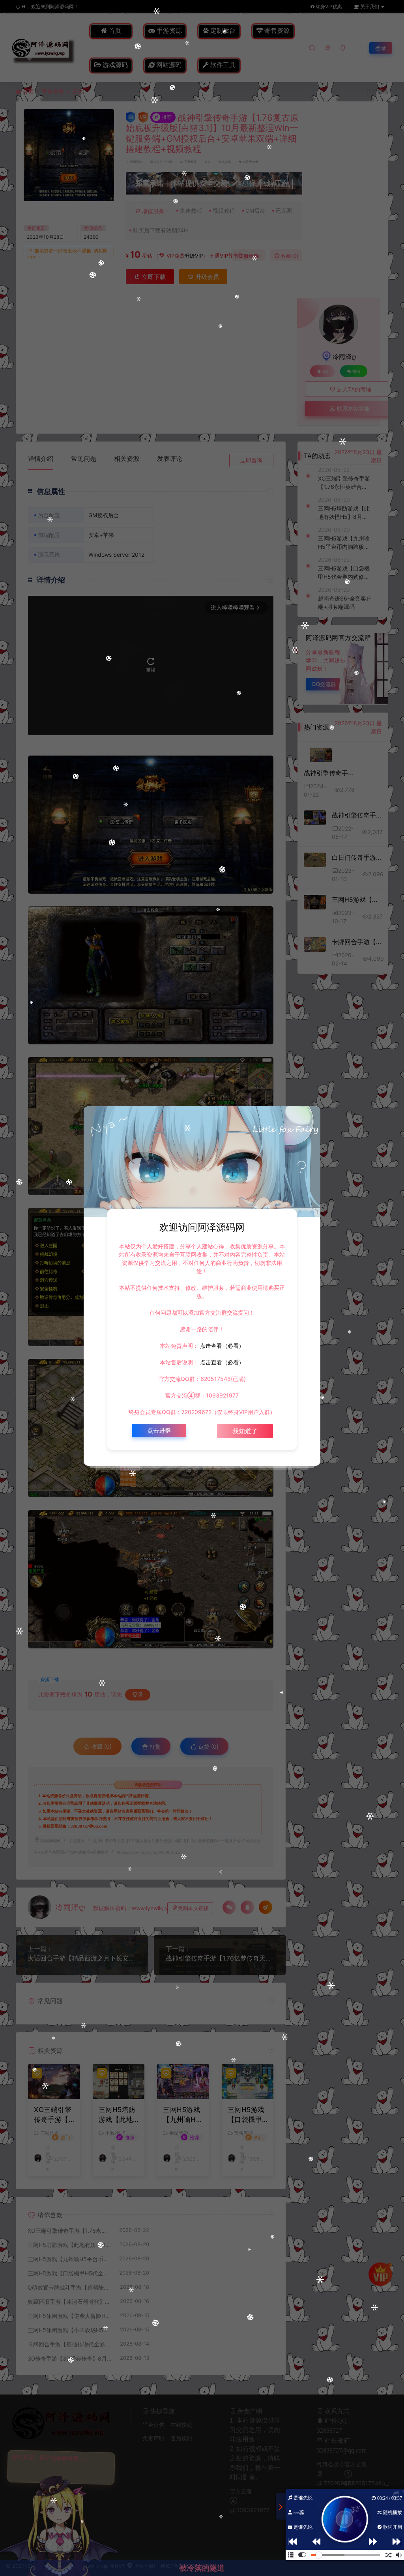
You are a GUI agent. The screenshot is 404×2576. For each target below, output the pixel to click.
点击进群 (159, 1430)
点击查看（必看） (221, 1346)
